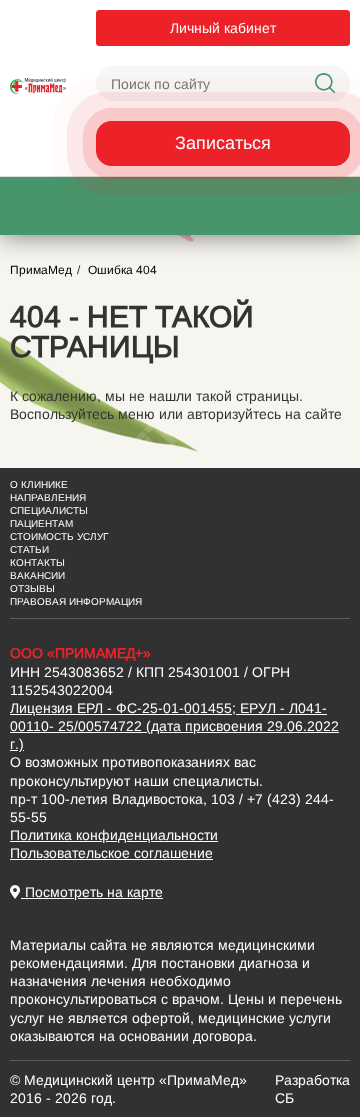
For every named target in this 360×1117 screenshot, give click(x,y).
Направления (48, 497)
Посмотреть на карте (92, 892)
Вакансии (37, 575)
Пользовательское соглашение (111, 853)
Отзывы (32, 588)
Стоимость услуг (59, 536)
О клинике (39, 484)
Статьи (29, 549)
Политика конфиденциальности (114, 835)
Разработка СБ (312, 1089)
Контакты (37, 562)
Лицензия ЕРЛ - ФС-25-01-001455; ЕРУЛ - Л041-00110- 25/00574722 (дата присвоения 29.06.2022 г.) (174, 726)
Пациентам (41, 523)
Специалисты (49, 510)
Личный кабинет (223, 28)
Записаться (223, 143)
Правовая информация (76, 601)
